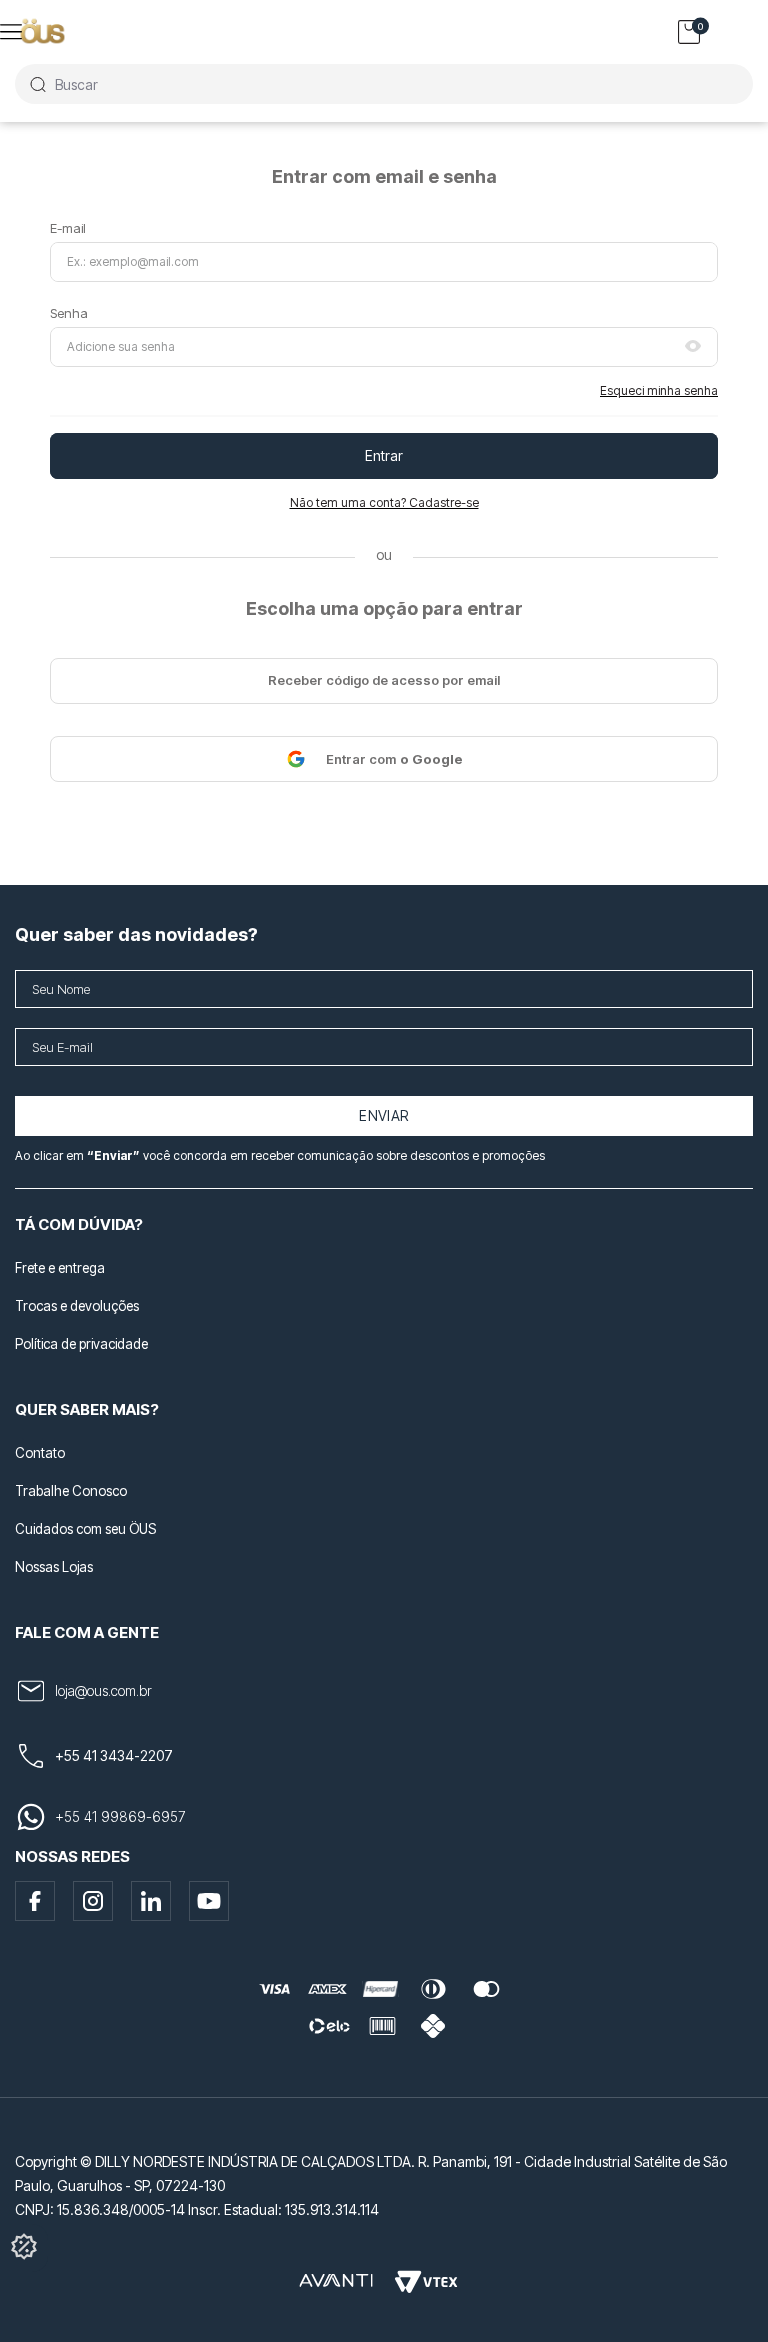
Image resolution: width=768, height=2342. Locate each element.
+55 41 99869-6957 (120, 1816)
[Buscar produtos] (37, 84)
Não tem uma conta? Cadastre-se (384, 502)
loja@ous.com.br (103, 1690)
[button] (693, 347)
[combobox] (384, 84)
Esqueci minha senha (659, 390)
